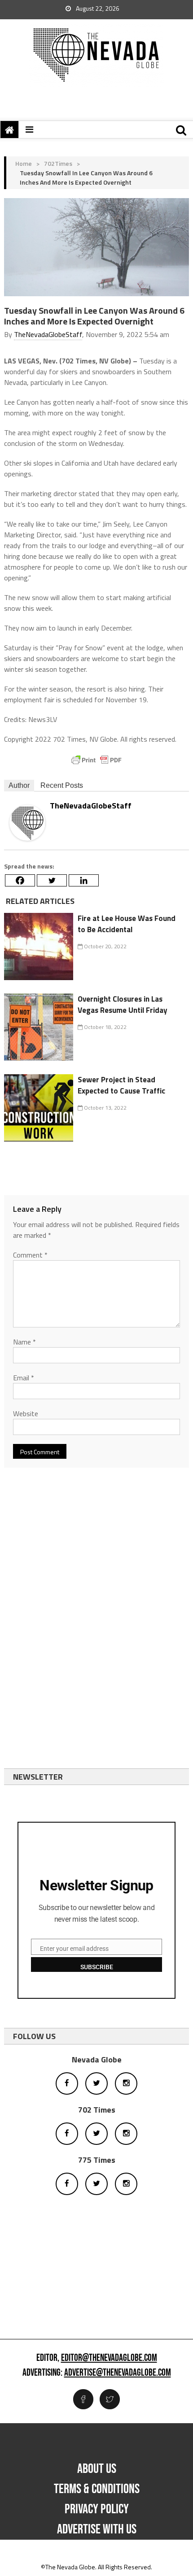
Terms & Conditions (97, 2489)
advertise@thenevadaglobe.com (118, 2373)
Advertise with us (97, 2529)
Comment (30, 1255)
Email (24, 1378)
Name (24, 1342)
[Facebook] (20, 880)
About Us (97, 2469)
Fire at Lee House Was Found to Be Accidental (127, 924)
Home (24, 163)
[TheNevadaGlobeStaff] (27, 822)
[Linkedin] (84, 880)
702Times (58, 163)
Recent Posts (62, 785)
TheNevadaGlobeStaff (48, 334)
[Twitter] (52, 880)
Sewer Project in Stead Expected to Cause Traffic (121, 1085)
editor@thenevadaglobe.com (109, 2358)
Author (19, 785)
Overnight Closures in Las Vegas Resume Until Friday (123, 1005)
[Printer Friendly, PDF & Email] (96, 760)
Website (26, 1413)
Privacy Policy (97, 2509)
